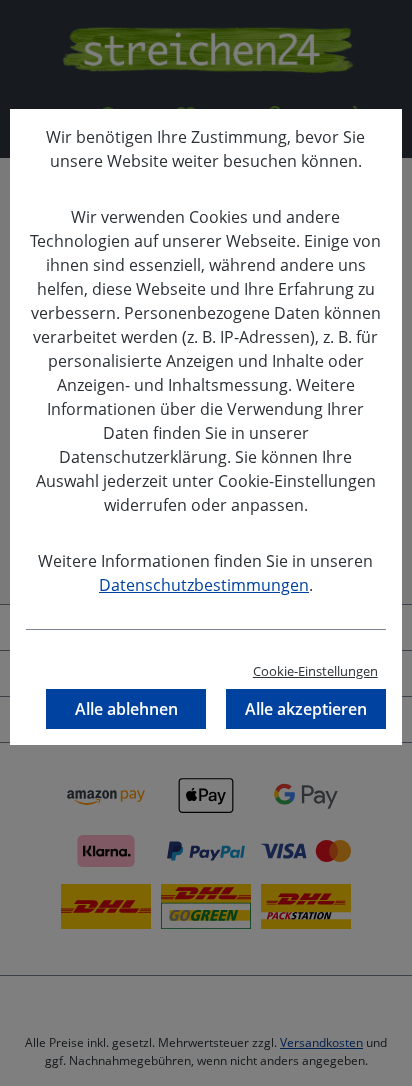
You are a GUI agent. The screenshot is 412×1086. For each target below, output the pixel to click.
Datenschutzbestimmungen (204, 585)
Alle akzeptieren (306, 709)
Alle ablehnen (126, 709)
